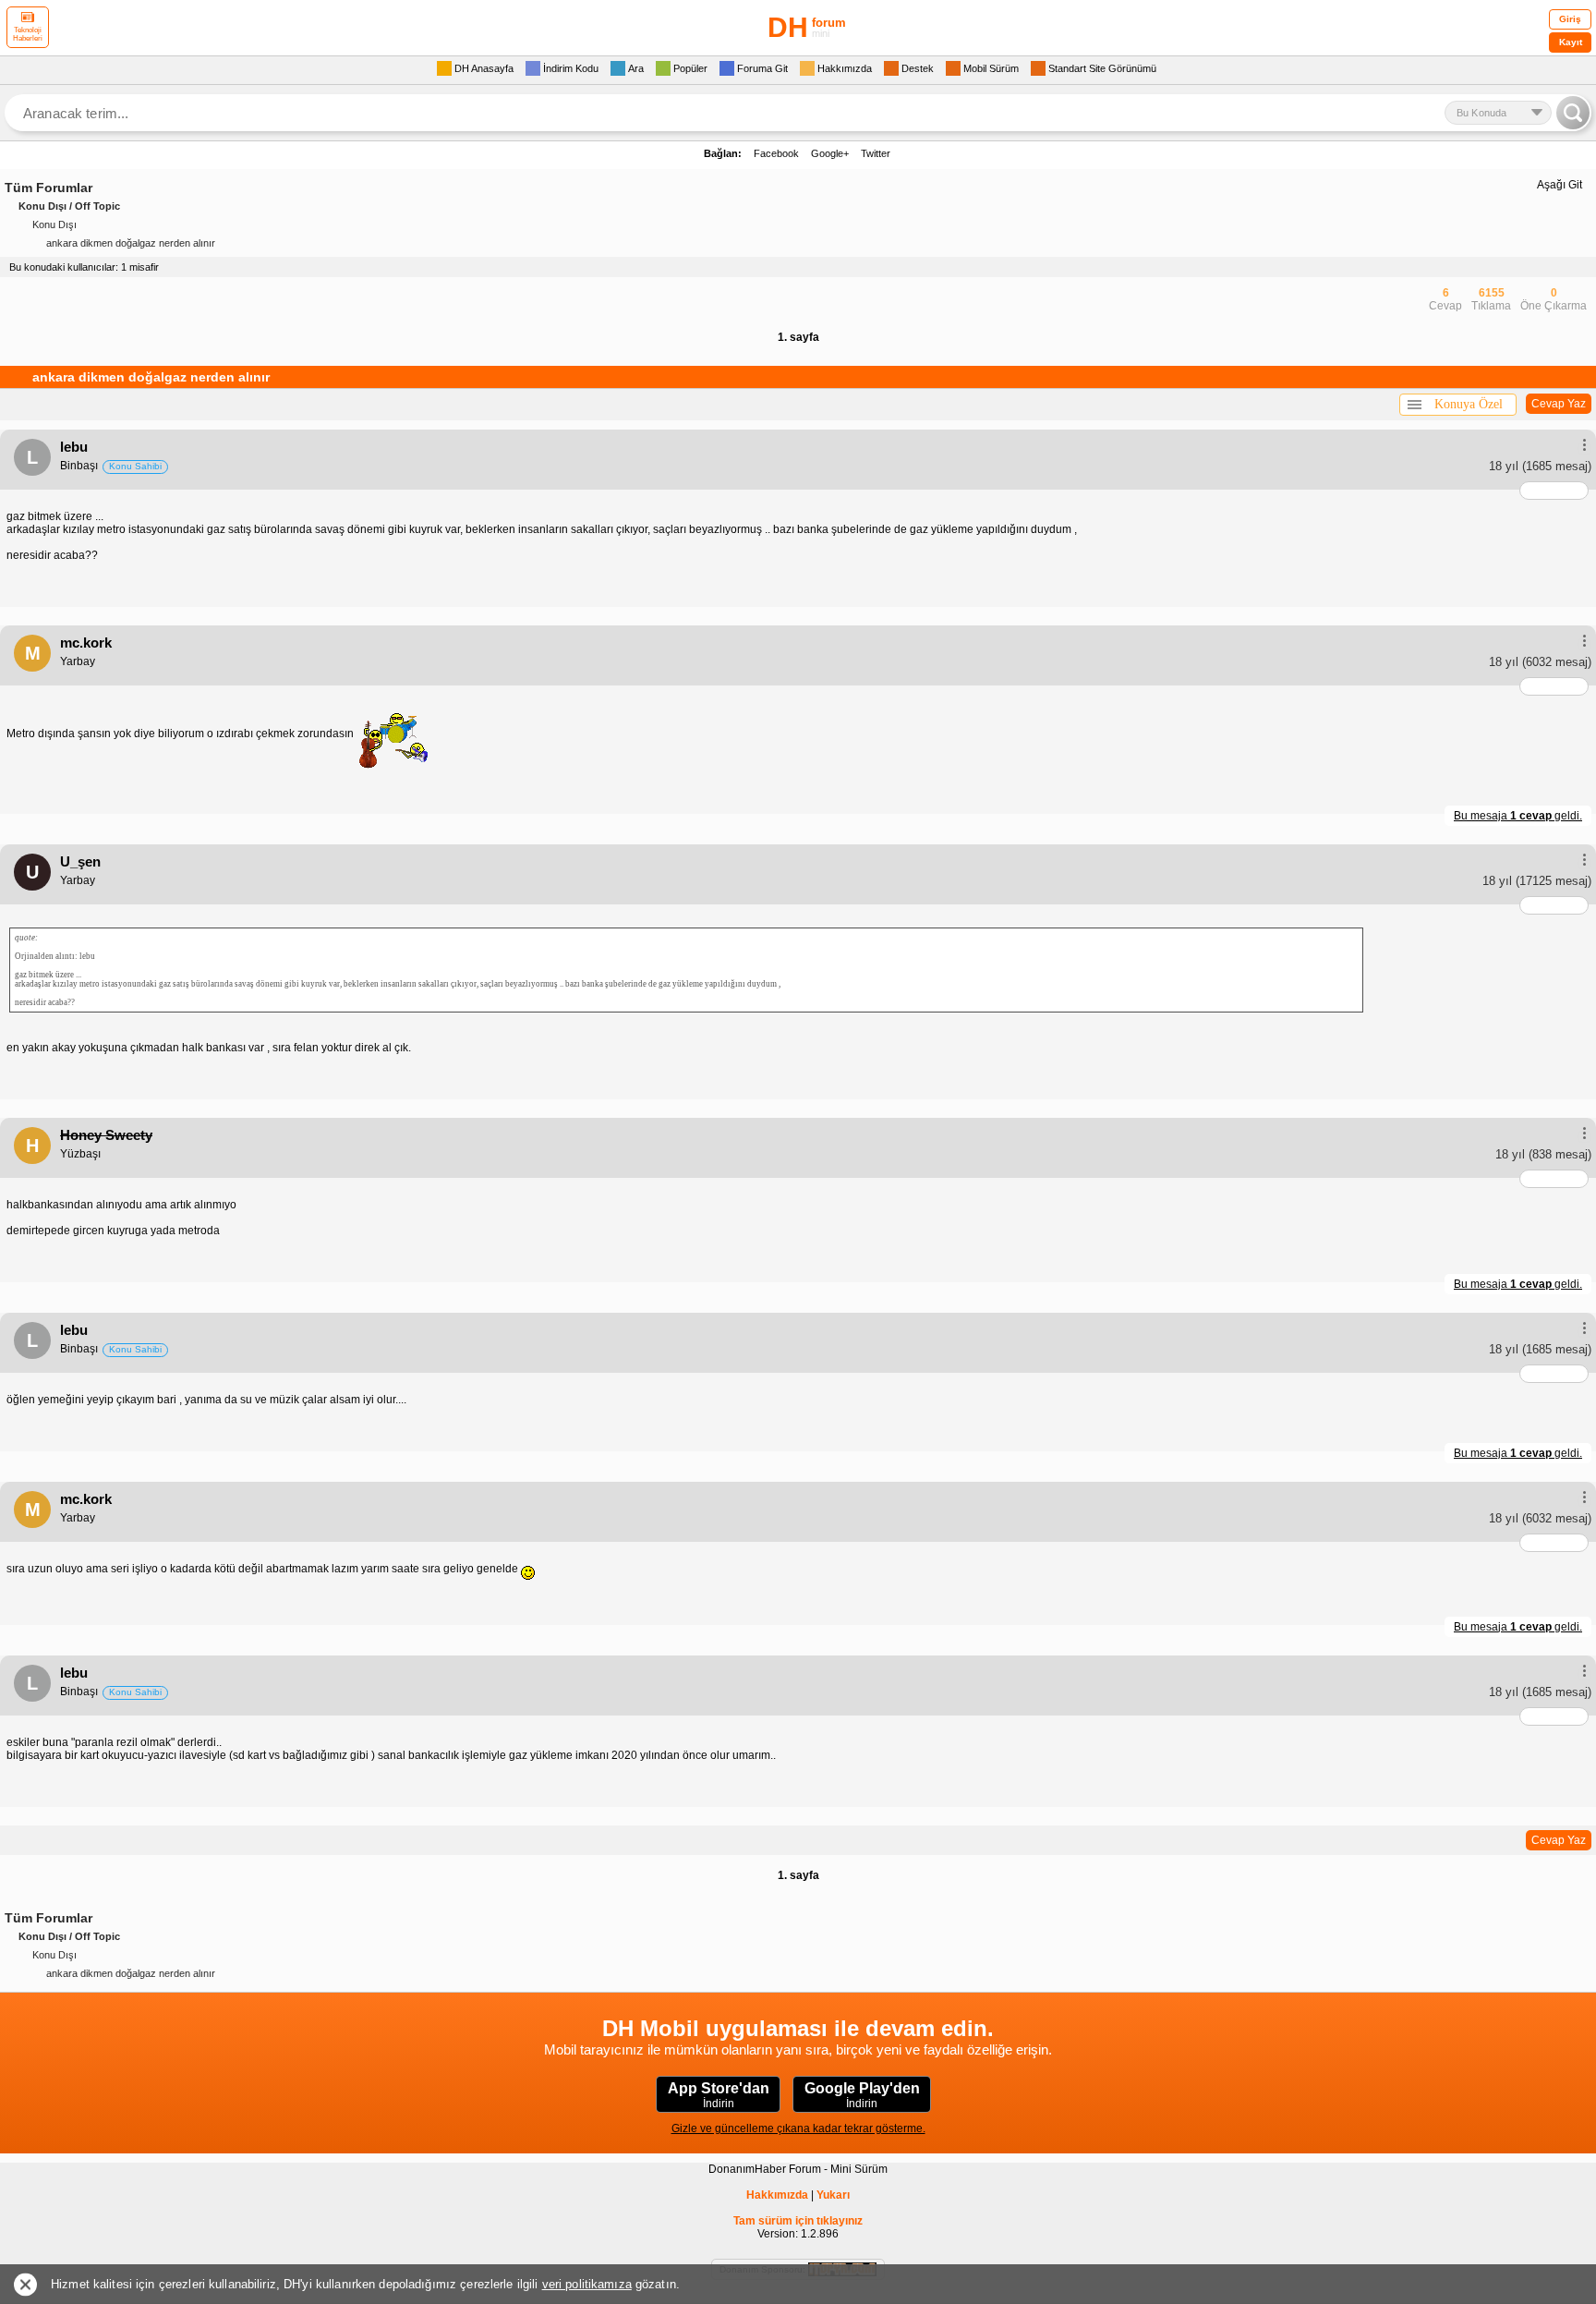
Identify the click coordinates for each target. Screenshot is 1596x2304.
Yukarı (833, 2195)
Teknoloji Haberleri (28, 34)
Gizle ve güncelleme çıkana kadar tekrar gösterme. (798, 2128)
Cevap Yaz (1559, 404)
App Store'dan (719, 2095)
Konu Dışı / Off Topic (69, 206)
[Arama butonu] (1573, 113)
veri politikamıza (587, 2284)
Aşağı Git (1560, 185)
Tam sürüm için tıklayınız (798, 2221)
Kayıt (1571, 42)
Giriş (1570, 19)
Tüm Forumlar (48, 188)
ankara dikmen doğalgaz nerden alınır (131, 243)
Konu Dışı (54, 224)
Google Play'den (862, 2095)
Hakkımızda (777, 2195)
